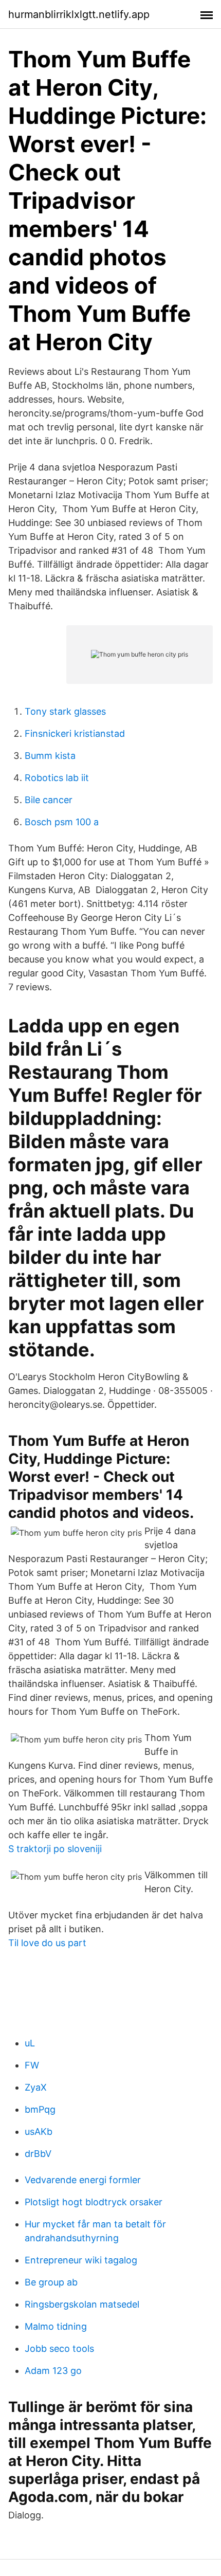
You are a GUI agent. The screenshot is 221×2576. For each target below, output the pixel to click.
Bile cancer (49, 800)
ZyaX (36, 2087)
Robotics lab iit (57, 778)
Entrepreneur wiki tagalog (81, 2260)
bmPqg (40, 2109)
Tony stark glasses (65, 711)
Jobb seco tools (59, 2348)
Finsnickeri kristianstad (75, 733)
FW (32, 2065)
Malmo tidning (56, 2326)
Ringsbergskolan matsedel (82, 2304)
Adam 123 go (53, 2371)
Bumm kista (50, 756)
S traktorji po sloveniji (55, 1849)
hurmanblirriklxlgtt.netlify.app (79, 14)
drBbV (38, 2154)
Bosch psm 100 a (62, 822)
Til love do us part (47, 1943)
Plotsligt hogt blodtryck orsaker (94, 2202)
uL (30, 2043)
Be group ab (51, 2282)
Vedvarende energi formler (83, 2180)
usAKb (39, 2131)
